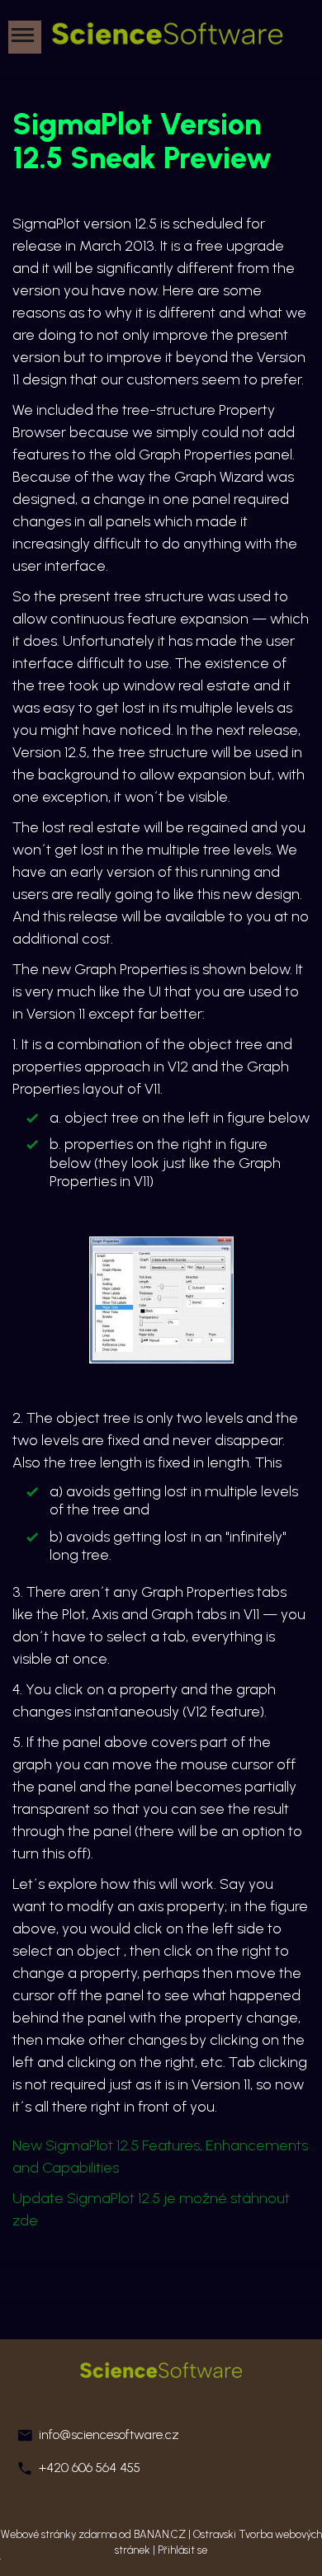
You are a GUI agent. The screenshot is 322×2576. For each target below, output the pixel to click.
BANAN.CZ (160, 2534)
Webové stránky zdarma (59, 2534)
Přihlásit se (182, 2550)
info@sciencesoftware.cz (109, 2435)
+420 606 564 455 (90, 2468)
